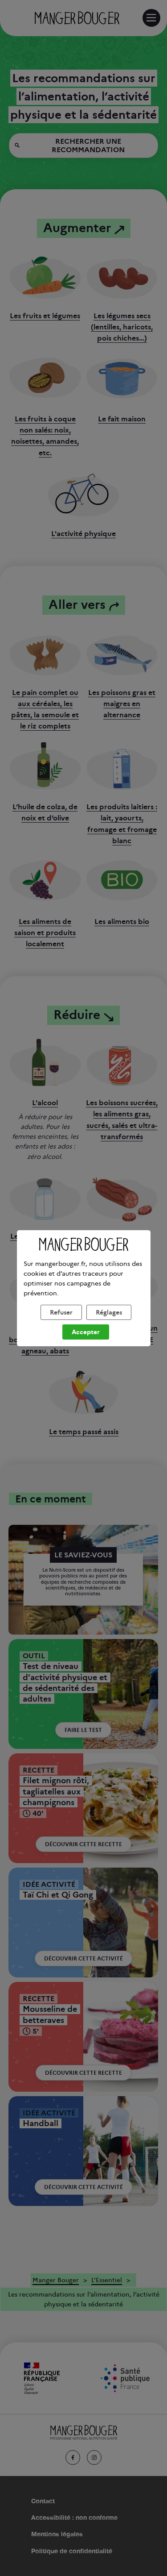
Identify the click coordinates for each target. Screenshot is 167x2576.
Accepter (86, 1332)
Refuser (61, 1312)
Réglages (109, 1312)
